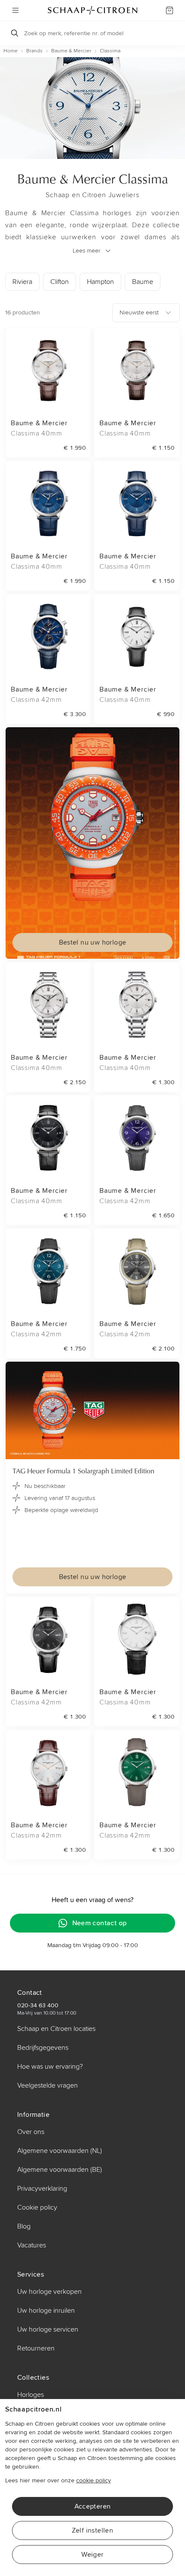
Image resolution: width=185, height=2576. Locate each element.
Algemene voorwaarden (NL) (60, 2151)
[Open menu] (15, 10)
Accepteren (93, 2506)
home (11, 51)
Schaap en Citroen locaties (56, 2029)
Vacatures (32, 2245)
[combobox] (146, 313)
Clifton (60, 282)
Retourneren (36, 2348)
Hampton (100, 282)
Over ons (31, 2132)
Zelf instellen (93, 2530)
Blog (24, 2226)
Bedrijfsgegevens (43, 2048)
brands (34, 51)
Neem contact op (100, 1923)
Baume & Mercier (71, 51)
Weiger (92, 2555)
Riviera (22, 282)
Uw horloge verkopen (49, 2292)
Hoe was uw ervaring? (50, 2067)
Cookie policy (37, 2207)
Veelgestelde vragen (48, 2085)
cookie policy (94, 2480)
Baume (143, 282)
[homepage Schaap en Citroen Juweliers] (92, 10)
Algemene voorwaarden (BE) (60, 2170)
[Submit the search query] (15, 33)
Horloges (31, 2395)
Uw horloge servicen (48, 2329)
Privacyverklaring (42, 2189)
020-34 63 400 (38, 2005)
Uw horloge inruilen (46, 2311)
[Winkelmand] (170, 10)
